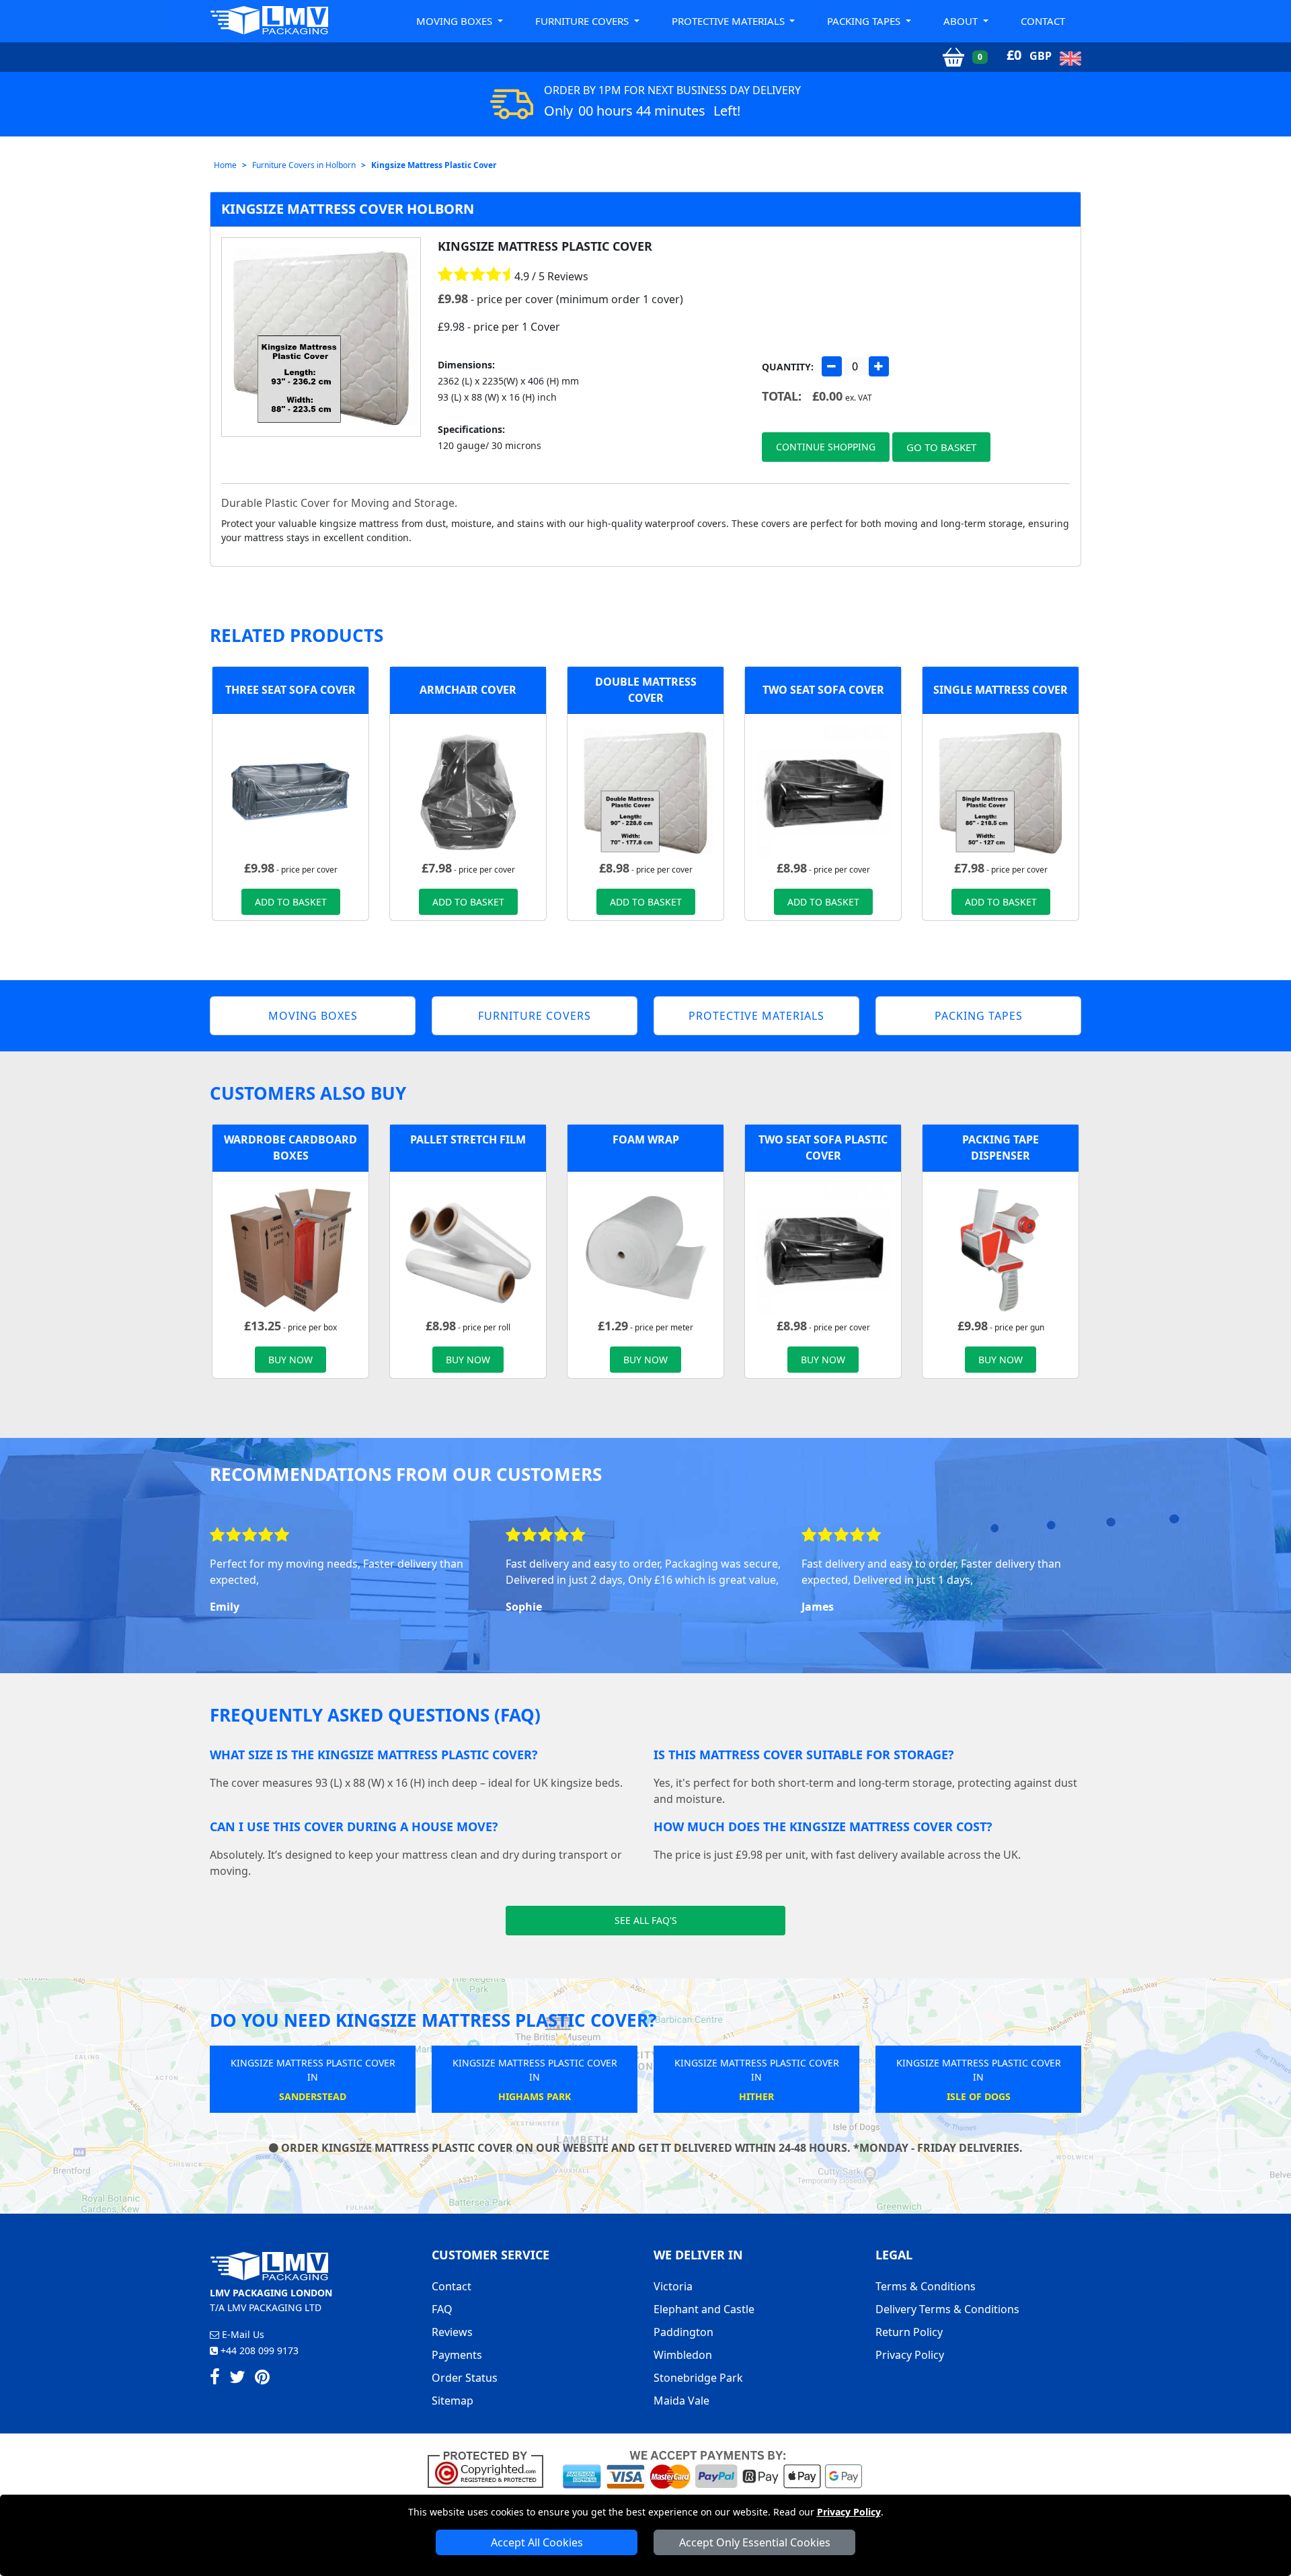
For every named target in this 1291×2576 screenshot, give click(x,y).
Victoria (673, 2286)
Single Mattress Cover (1001, 690)
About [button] (962, 21)
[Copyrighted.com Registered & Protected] (491, 2468)
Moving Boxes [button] (456, 21)
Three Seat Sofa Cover (290, 690)
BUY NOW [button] (290, 1360)
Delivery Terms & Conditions (947, 2309)
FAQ (442, 2309)
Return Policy (909, 2332)
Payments (457, 2355)
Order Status (465, 2378)
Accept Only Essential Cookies (755, 2542)
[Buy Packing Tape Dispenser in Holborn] (1001, 1248)
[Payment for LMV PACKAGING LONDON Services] (712, 2468)
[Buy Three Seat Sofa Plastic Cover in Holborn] (290, 791)
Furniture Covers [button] (583, 21)
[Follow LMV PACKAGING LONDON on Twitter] (237, 2379)
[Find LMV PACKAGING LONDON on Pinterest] (262, 2379)
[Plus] (879, 366)
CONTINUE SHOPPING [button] (826, 447)
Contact (1043, 21)
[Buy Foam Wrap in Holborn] (645, 1248)
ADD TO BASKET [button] (291, 902)
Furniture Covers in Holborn (304, 165)
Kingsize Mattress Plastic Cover (434, 165)
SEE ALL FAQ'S (646, 1920)
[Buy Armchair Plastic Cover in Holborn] (468, 791)
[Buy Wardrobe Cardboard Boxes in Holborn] (290, 1248)
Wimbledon (683, 2355)
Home (225, 165)
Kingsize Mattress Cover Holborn (348, 209)
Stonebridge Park (698, 2378)
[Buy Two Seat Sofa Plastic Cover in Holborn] (823, 791)
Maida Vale (681, 2401)
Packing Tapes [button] (865, 21)
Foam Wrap (646, 1139)
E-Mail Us (242, 2334)
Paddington (683, 2332)
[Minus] (832, 366)
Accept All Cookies (537, 2542)
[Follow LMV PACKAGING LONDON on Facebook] (215, 2379)
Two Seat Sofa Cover (823, 690)
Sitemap (453, 2401)
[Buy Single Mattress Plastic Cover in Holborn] (1001, 791)
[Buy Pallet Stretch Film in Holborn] (468, 1248)
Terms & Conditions (926, 2286)
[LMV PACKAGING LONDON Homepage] (269, 20)
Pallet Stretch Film (468, 1139)
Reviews (452, 2332)
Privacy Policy (849, 2512)
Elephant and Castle (704, 2309)
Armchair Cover (468, 690)
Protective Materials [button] (730, 21)
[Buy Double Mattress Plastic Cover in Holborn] (645, 791)
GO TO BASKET (941, 447)
